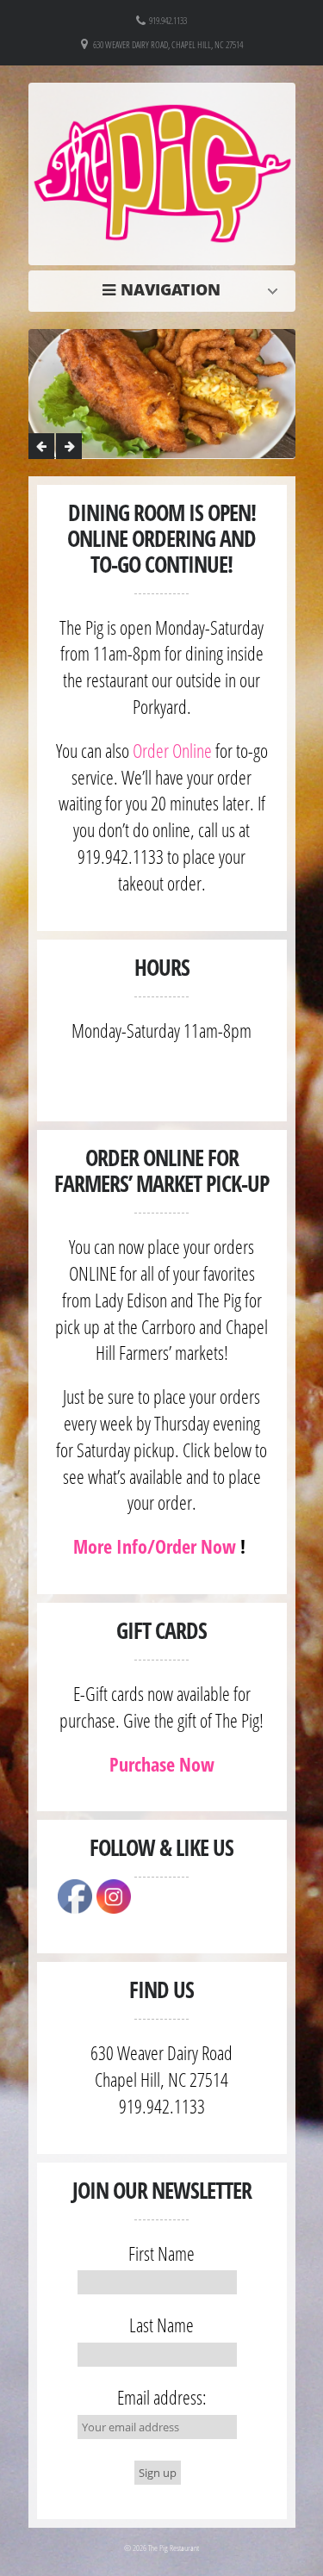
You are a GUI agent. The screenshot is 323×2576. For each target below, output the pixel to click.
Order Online (172, 750)
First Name (161, 2253)
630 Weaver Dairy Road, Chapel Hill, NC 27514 (168, 44)
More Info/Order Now (155, 1546)
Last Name (161, 2325)
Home (166, 289)
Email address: (162, 2397)
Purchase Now (162, 1764)
